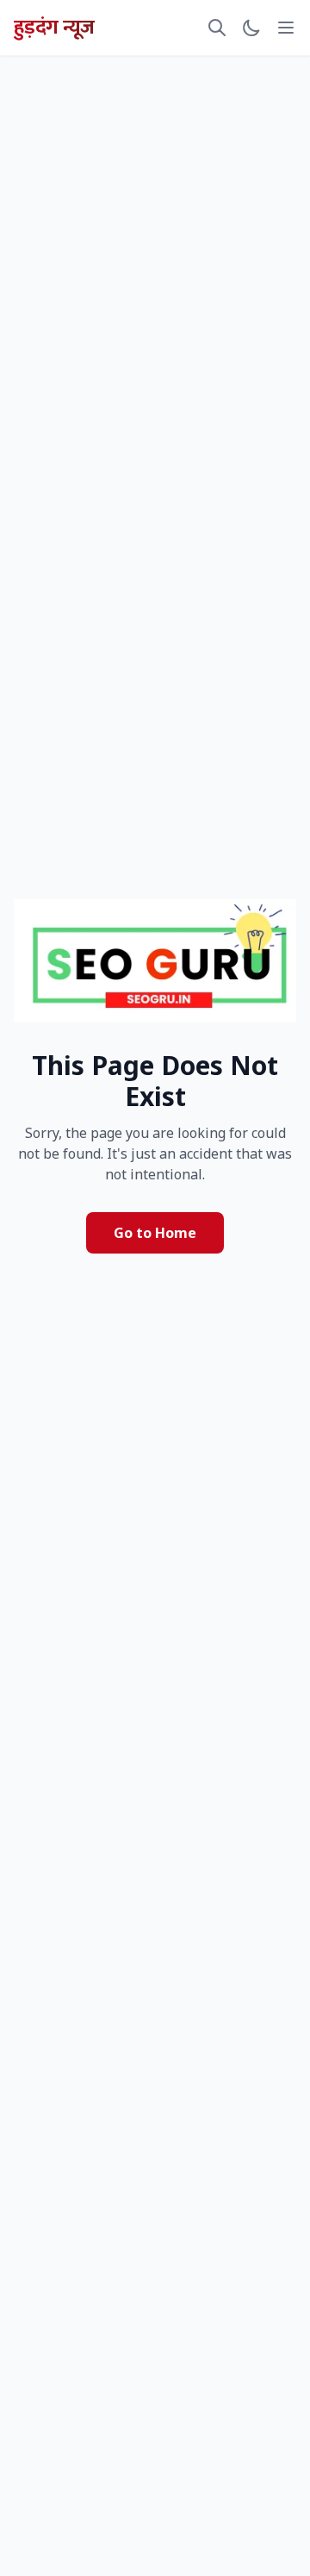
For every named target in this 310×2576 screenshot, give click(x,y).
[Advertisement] (155, 116)
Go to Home (155, 1233)
